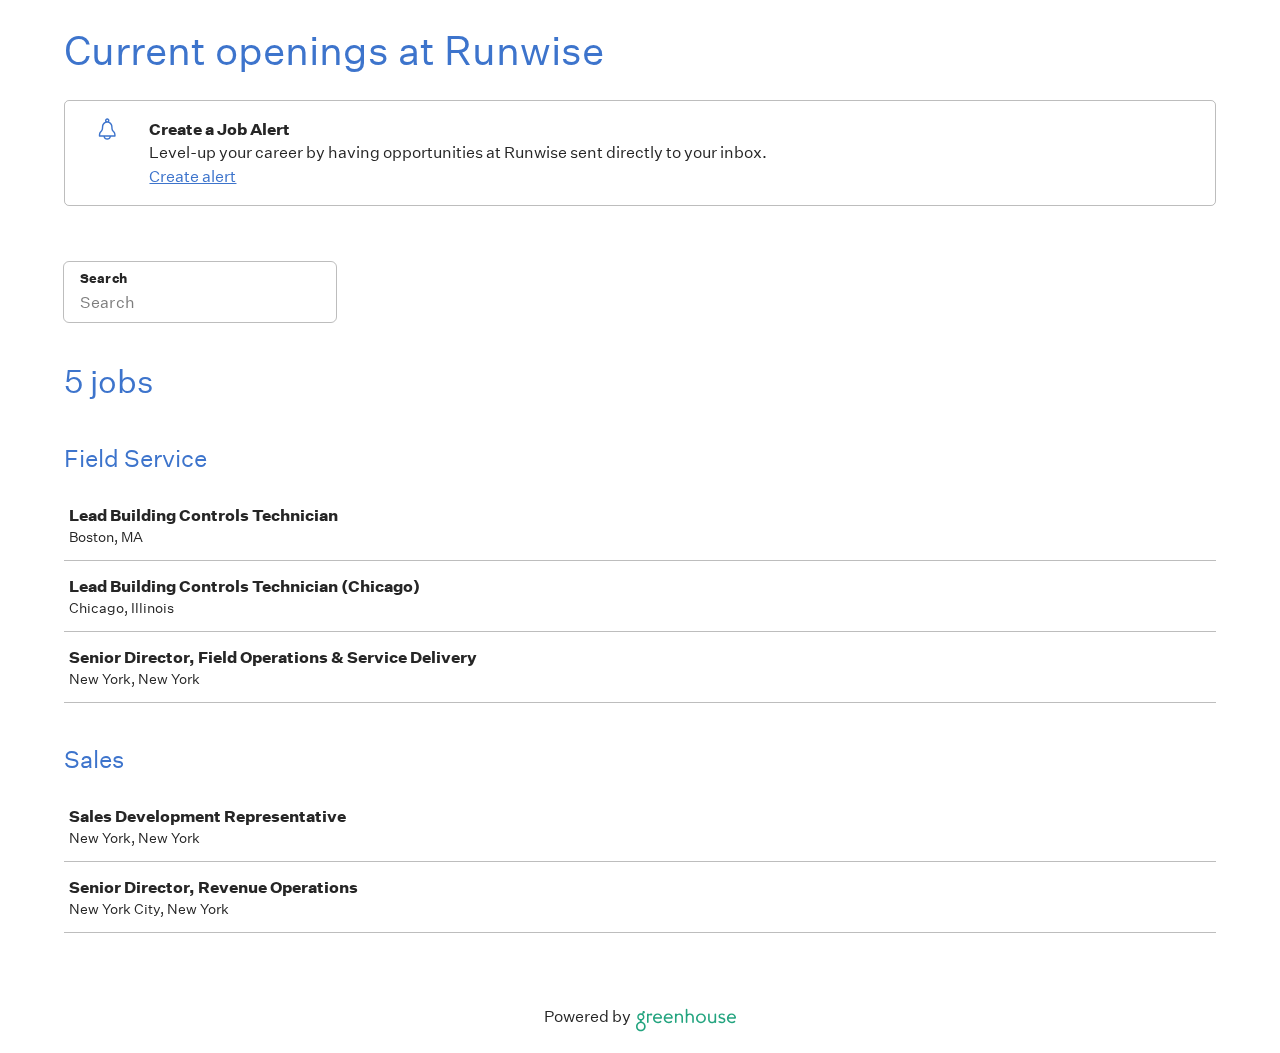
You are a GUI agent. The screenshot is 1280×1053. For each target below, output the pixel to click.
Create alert (192, 176)
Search (103, 278)
